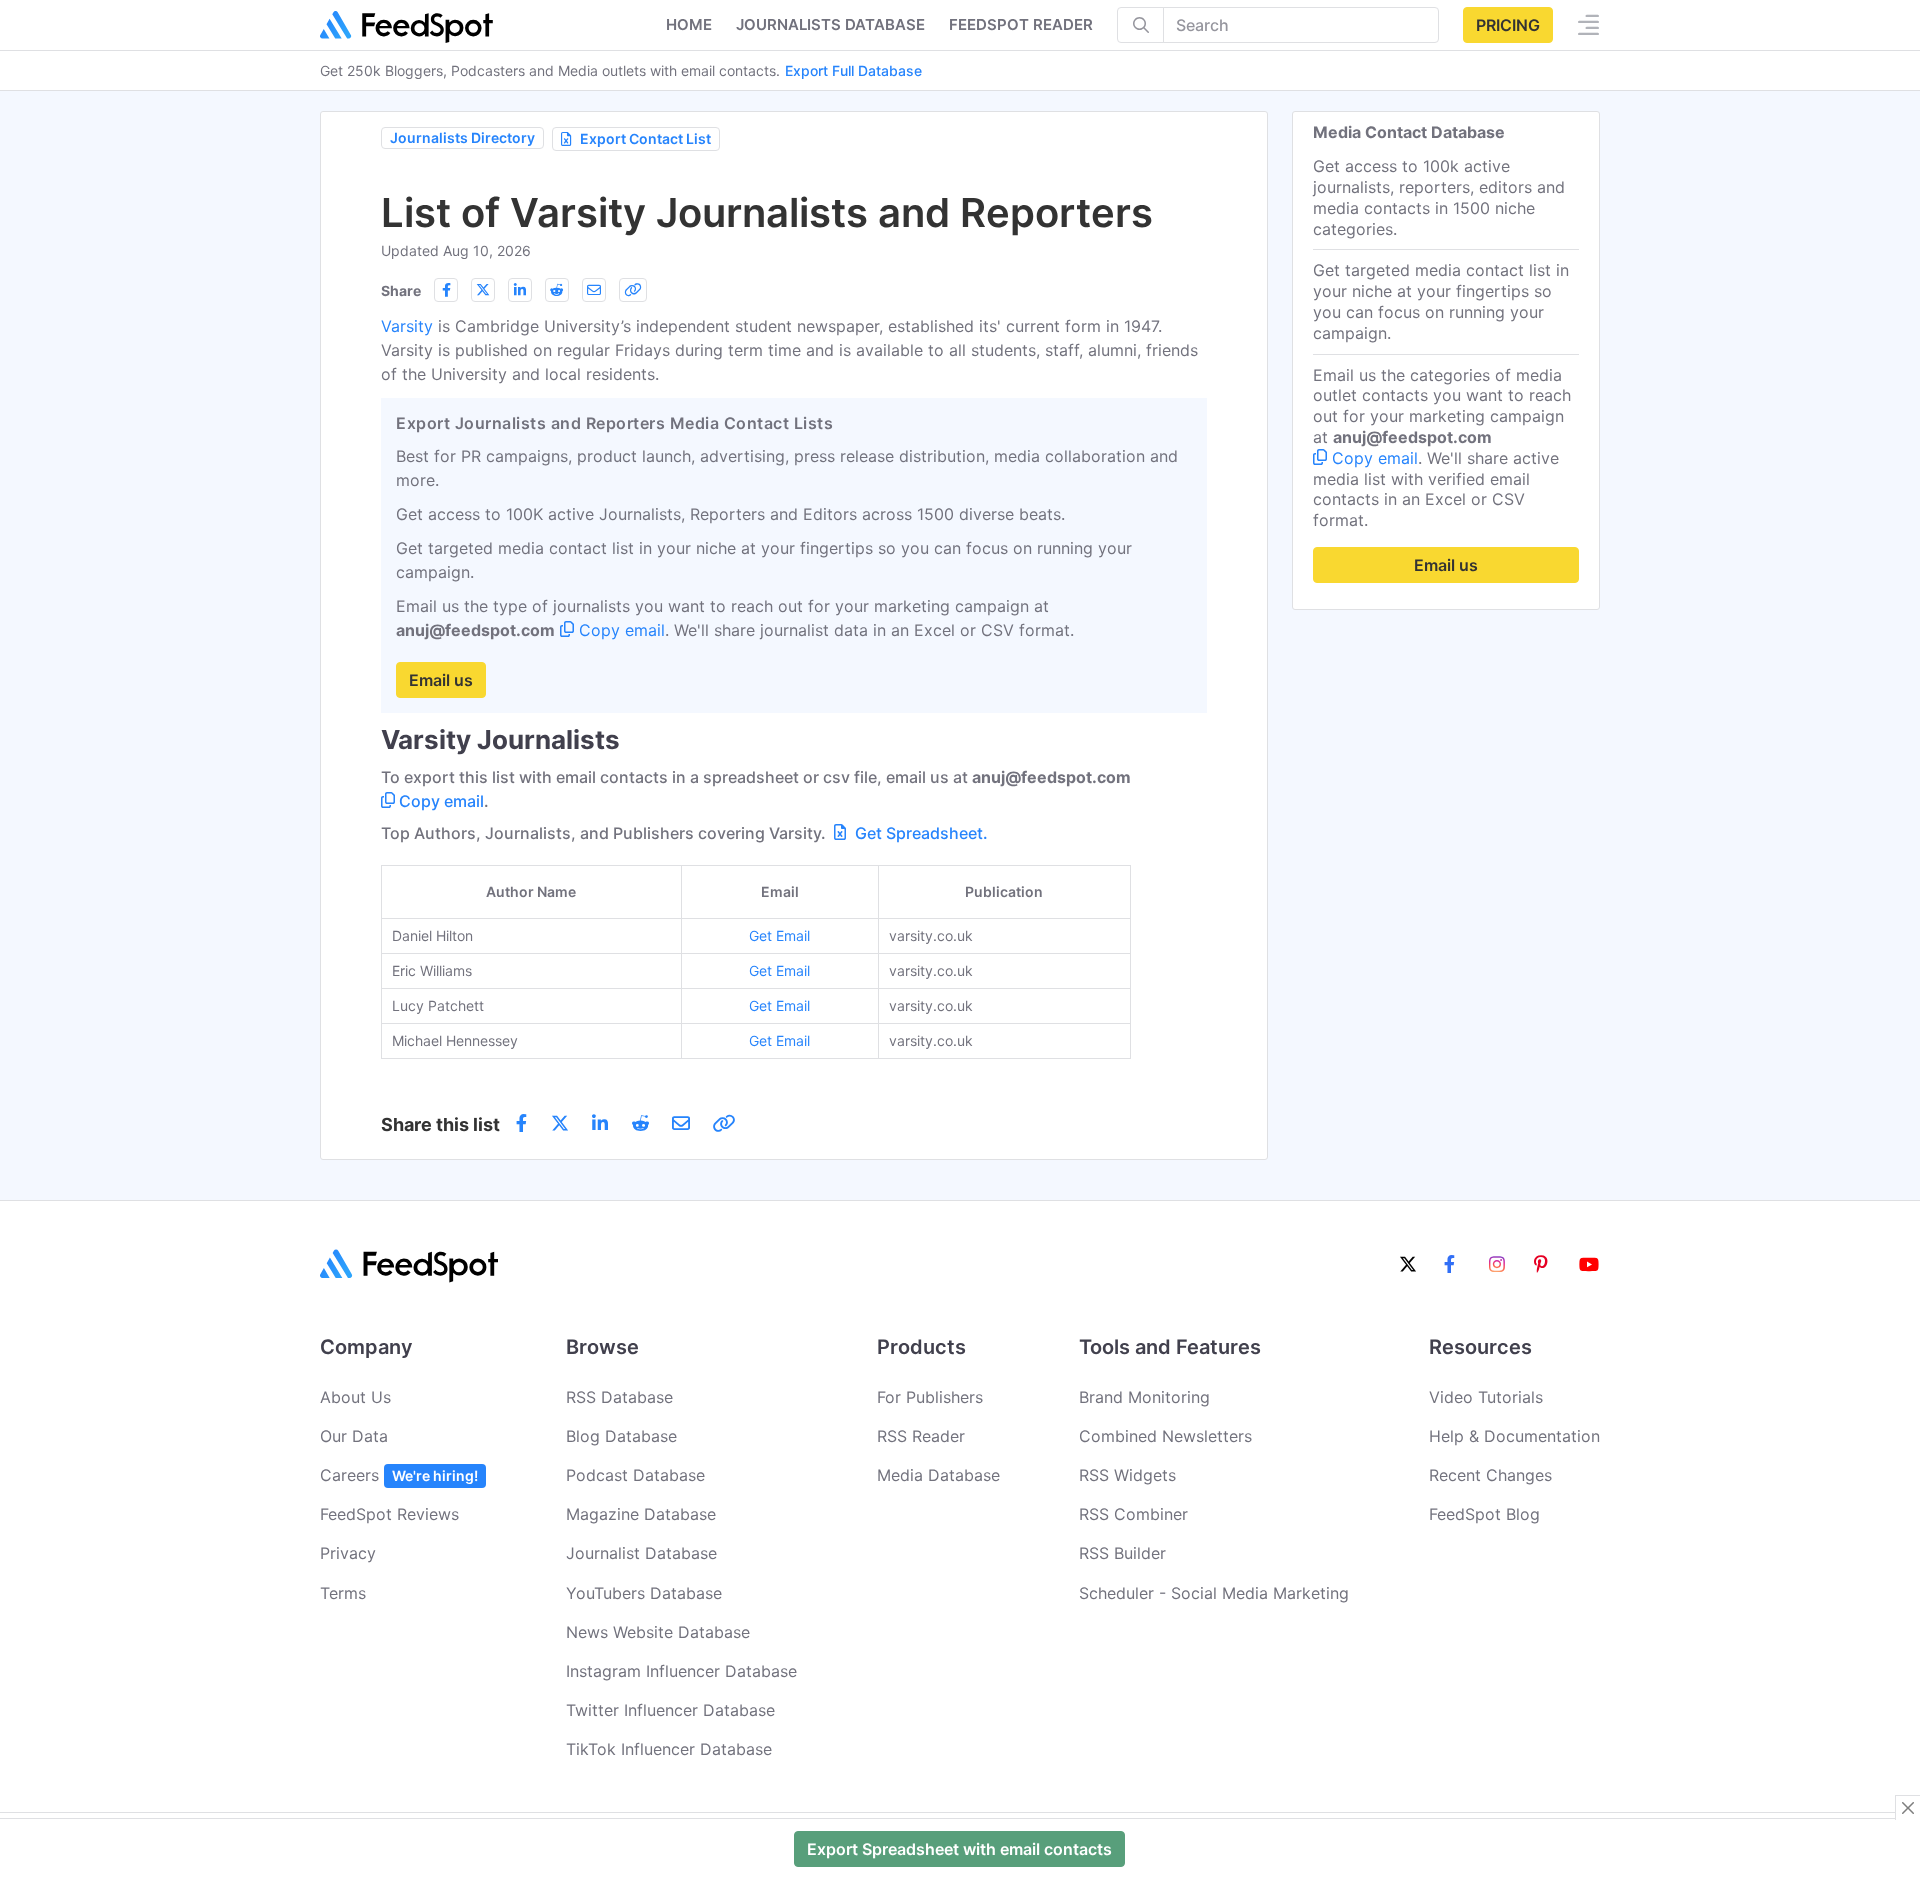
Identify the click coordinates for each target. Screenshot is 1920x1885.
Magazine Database (641, 1514)
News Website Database (658, 1632)
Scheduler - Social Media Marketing (1214, 1593)
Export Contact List (645, 138)
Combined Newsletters (1165, 1436)
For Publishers (930, 1397)
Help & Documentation (1514, 1436)
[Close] (1908, 1808)
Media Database (938, 1475)
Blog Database (621, 1436)
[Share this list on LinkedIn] (520, 290)
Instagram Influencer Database (681, 1671)
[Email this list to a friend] (594, 290)
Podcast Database (635, 1475)
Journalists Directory (462, 137)
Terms (343, 1593)
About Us (355, 1397)
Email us (441, 680)
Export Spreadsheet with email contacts (959, 1849)
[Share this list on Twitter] (483, 290)
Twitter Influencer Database (670, 1710)
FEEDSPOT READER (1021, 24)
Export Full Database (853, 70)
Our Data (354, 1436)
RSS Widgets (1127, 1475)
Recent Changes (1490, 1475)
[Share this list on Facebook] (446, 290)
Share (401, 290)
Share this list (440, 1124)
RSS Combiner (1133, 1514)
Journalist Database (641, 1553)
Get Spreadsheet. (919, 833)
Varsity (407, 326)
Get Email (779, 935)
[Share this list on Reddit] (557, 290)
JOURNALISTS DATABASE (830, 24)
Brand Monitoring (1144, 1397)
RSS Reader (921, 1436)
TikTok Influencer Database (669, 1749)
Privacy (348, 1553)
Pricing (1508, 25)
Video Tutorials (1486, 1397)
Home (689, 24)
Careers (399, 1475)
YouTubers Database (644, 1593)
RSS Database (619, 1397)
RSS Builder (1122, 1553)
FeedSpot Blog (1484, 1514)
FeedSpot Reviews (389, 1514)
